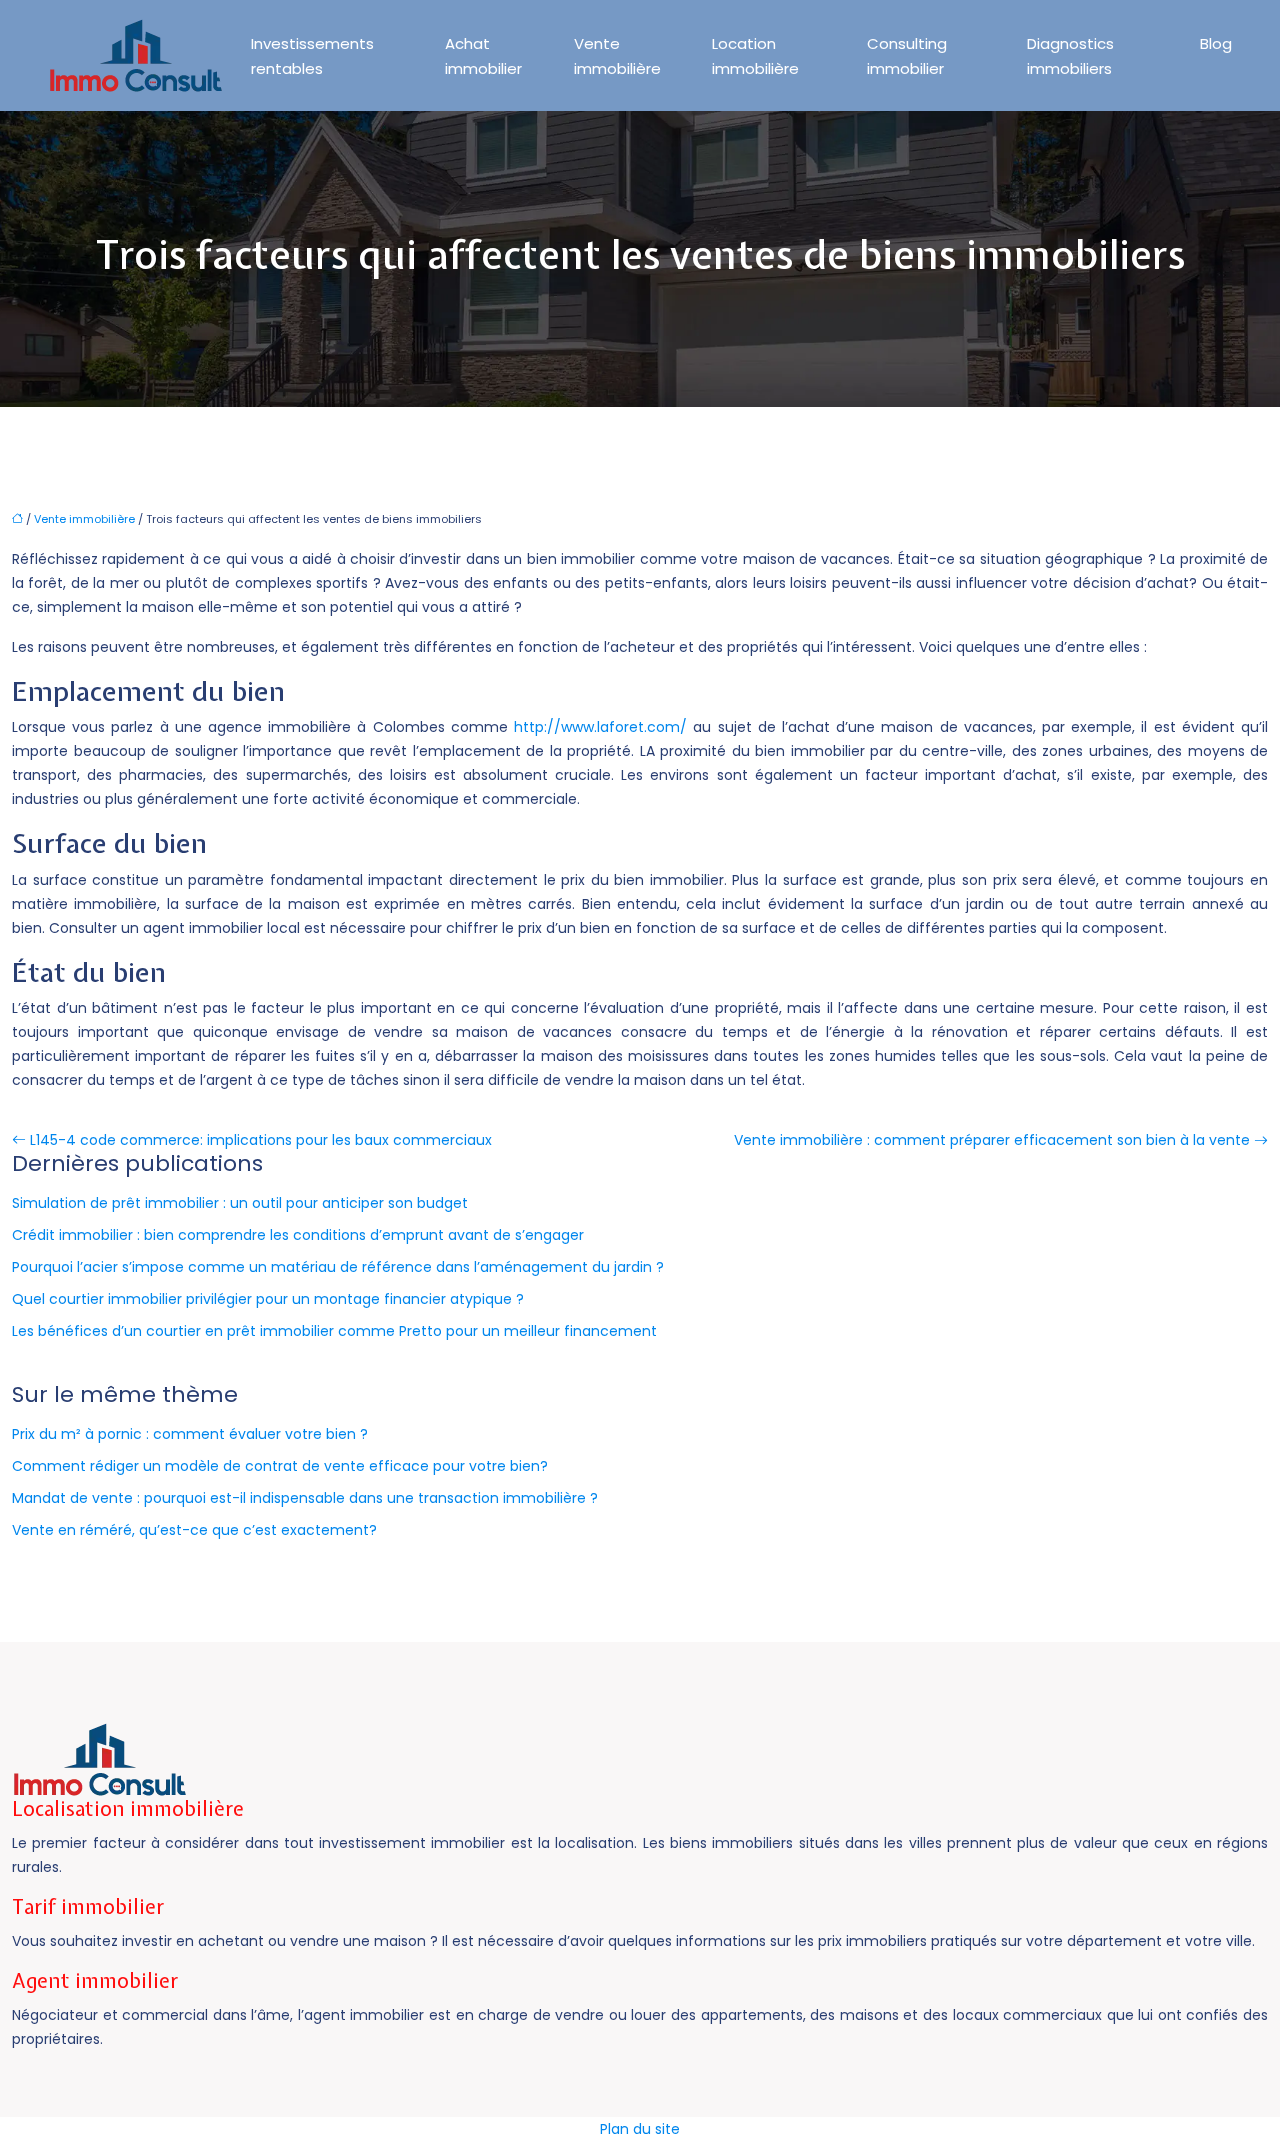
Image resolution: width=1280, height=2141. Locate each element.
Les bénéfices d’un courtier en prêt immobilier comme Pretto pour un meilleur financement (334, 1331)
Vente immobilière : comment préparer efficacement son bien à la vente (992, 1140)
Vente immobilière (617, 56)
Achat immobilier (483, 56)
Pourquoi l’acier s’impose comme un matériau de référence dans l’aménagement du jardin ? (338, 1267)
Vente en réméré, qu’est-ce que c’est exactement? (194, 1530)
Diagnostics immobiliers (1070, 56)
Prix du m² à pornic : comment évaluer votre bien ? (190, 1434)
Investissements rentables (312, 56)
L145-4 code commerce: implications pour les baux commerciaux (261, 1140)
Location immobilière (755, 56)
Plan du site (640, 2129)
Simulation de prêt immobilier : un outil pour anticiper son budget (240, 1203)
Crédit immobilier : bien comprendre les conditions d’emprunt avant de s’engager (298, 1235)
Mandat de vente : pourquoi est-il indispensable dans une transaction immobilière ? (305, 1498)
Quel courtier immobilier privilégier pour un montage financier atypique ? (268, 1299)
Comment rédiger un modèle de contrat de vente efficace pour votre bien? (280, 1466)
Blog (1216, 43)
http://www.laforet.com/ (600, 727)
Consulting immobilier (907, 56)
